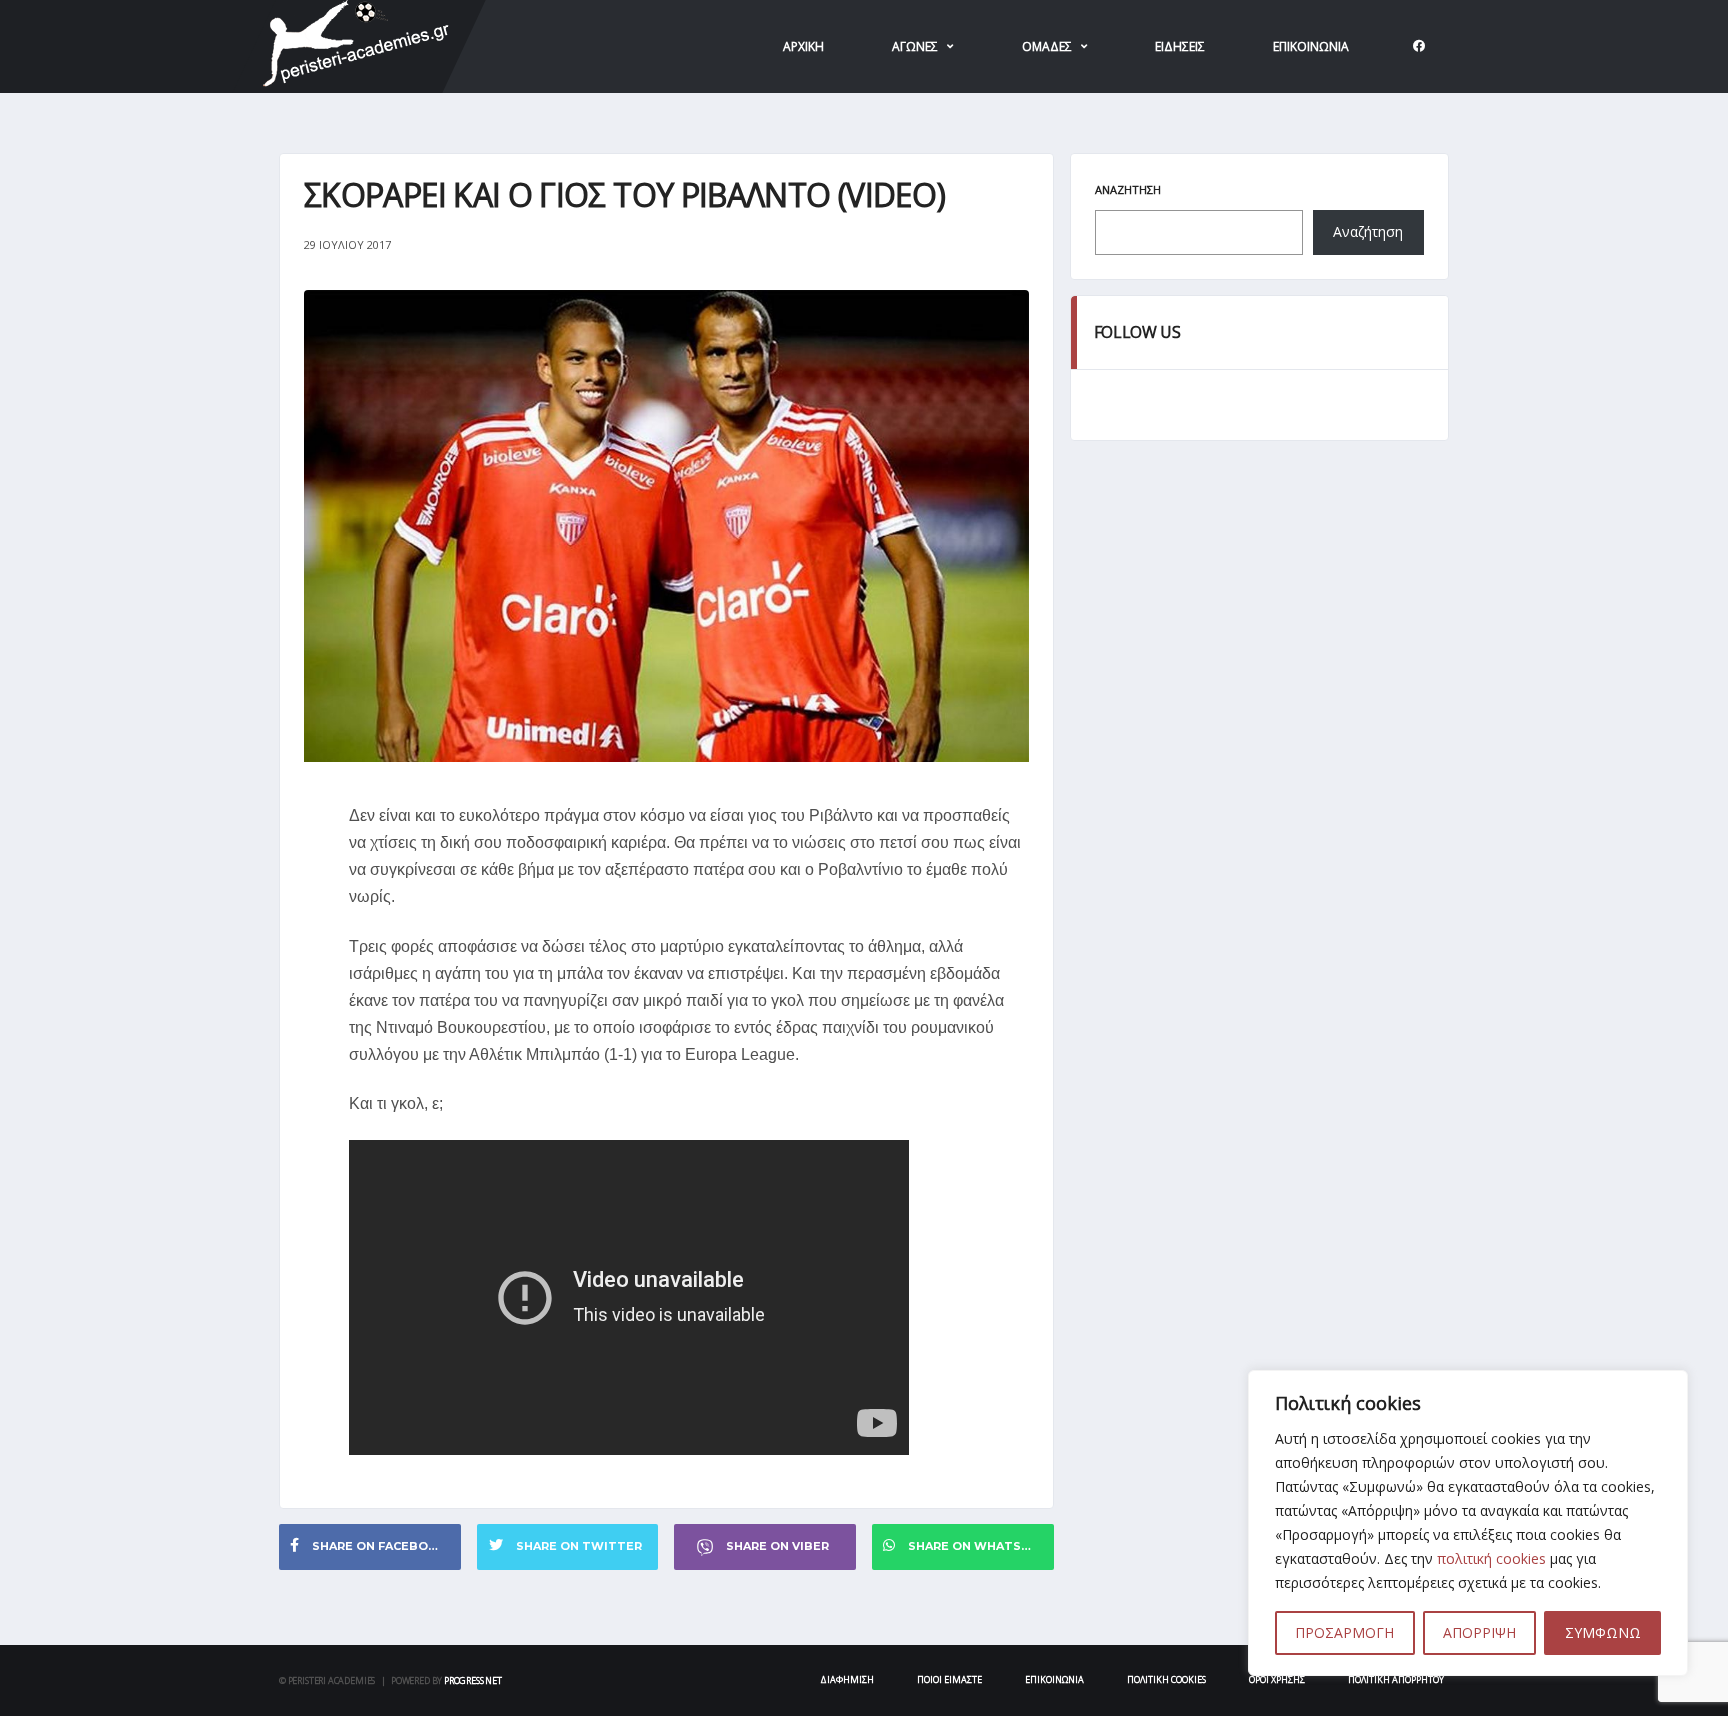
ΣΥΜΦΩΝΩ (1603, 1632)
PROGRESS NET (473, 1680)
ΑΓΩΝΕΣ (915, 46)
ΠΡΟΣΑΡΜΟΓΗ (1344, 1632)
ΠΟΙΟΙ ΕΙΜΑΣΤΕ (949, 1679)
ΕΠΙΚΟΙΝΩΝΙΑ (1311, 46)
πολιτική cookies (1491, 1558)
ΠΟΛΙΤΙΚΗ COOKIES (1166, 1679)
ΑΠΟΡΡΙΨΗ (1479, 1632)
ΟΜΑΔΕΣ (1047, 46)
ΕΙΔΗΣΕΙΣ (1180, 46)
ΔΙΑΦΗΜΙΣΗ (847, 1679)
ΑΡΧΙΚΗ (803, 46)
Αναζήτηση (1128, 189)
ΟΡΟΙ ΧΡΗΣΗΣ (1277, 1679)
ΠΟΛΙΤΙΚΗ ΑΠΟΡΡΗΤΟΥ (1396, 1679)
